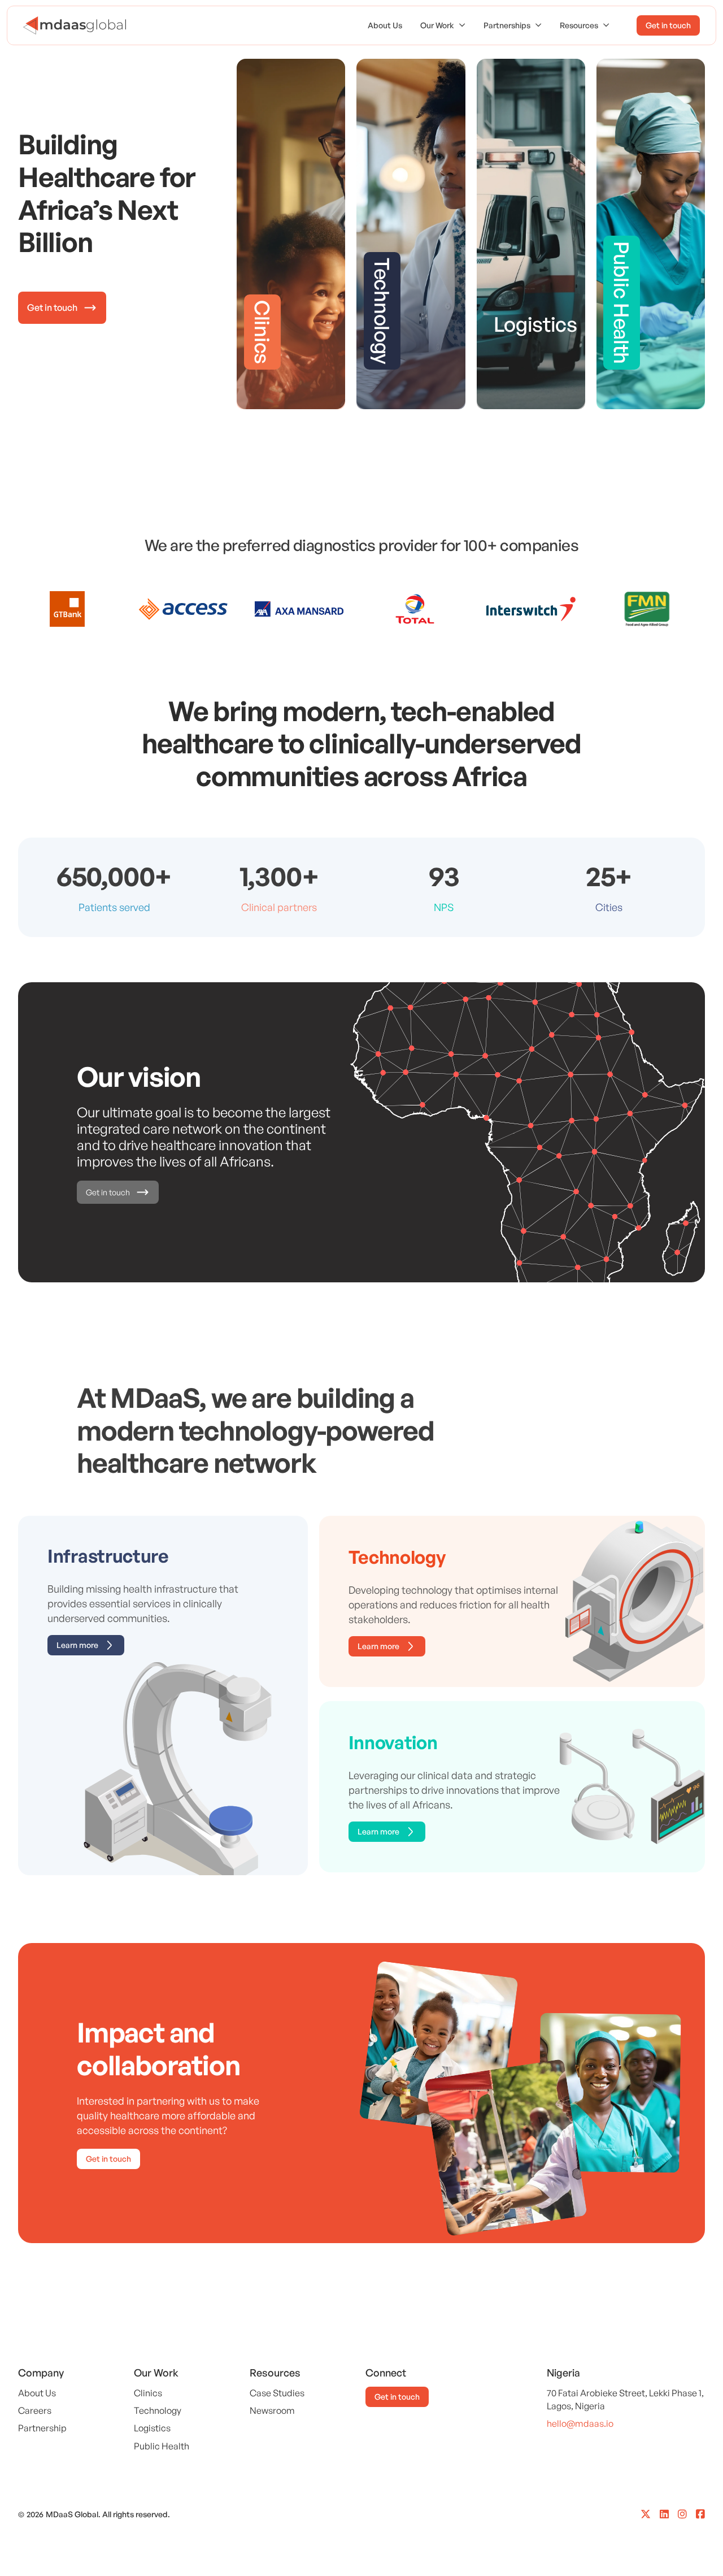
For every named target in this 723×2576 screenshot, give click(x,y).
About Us (385, 25)
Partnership (42, 2428)
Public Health (162, 2446)
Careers (35, 2410)
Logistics (152, 2428)
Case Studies (277, 2393)
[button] (443, 25)
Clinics (148, 2393)
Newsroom (272, 2410)
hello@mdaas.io (580, 2423)
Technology (158, 2410)
